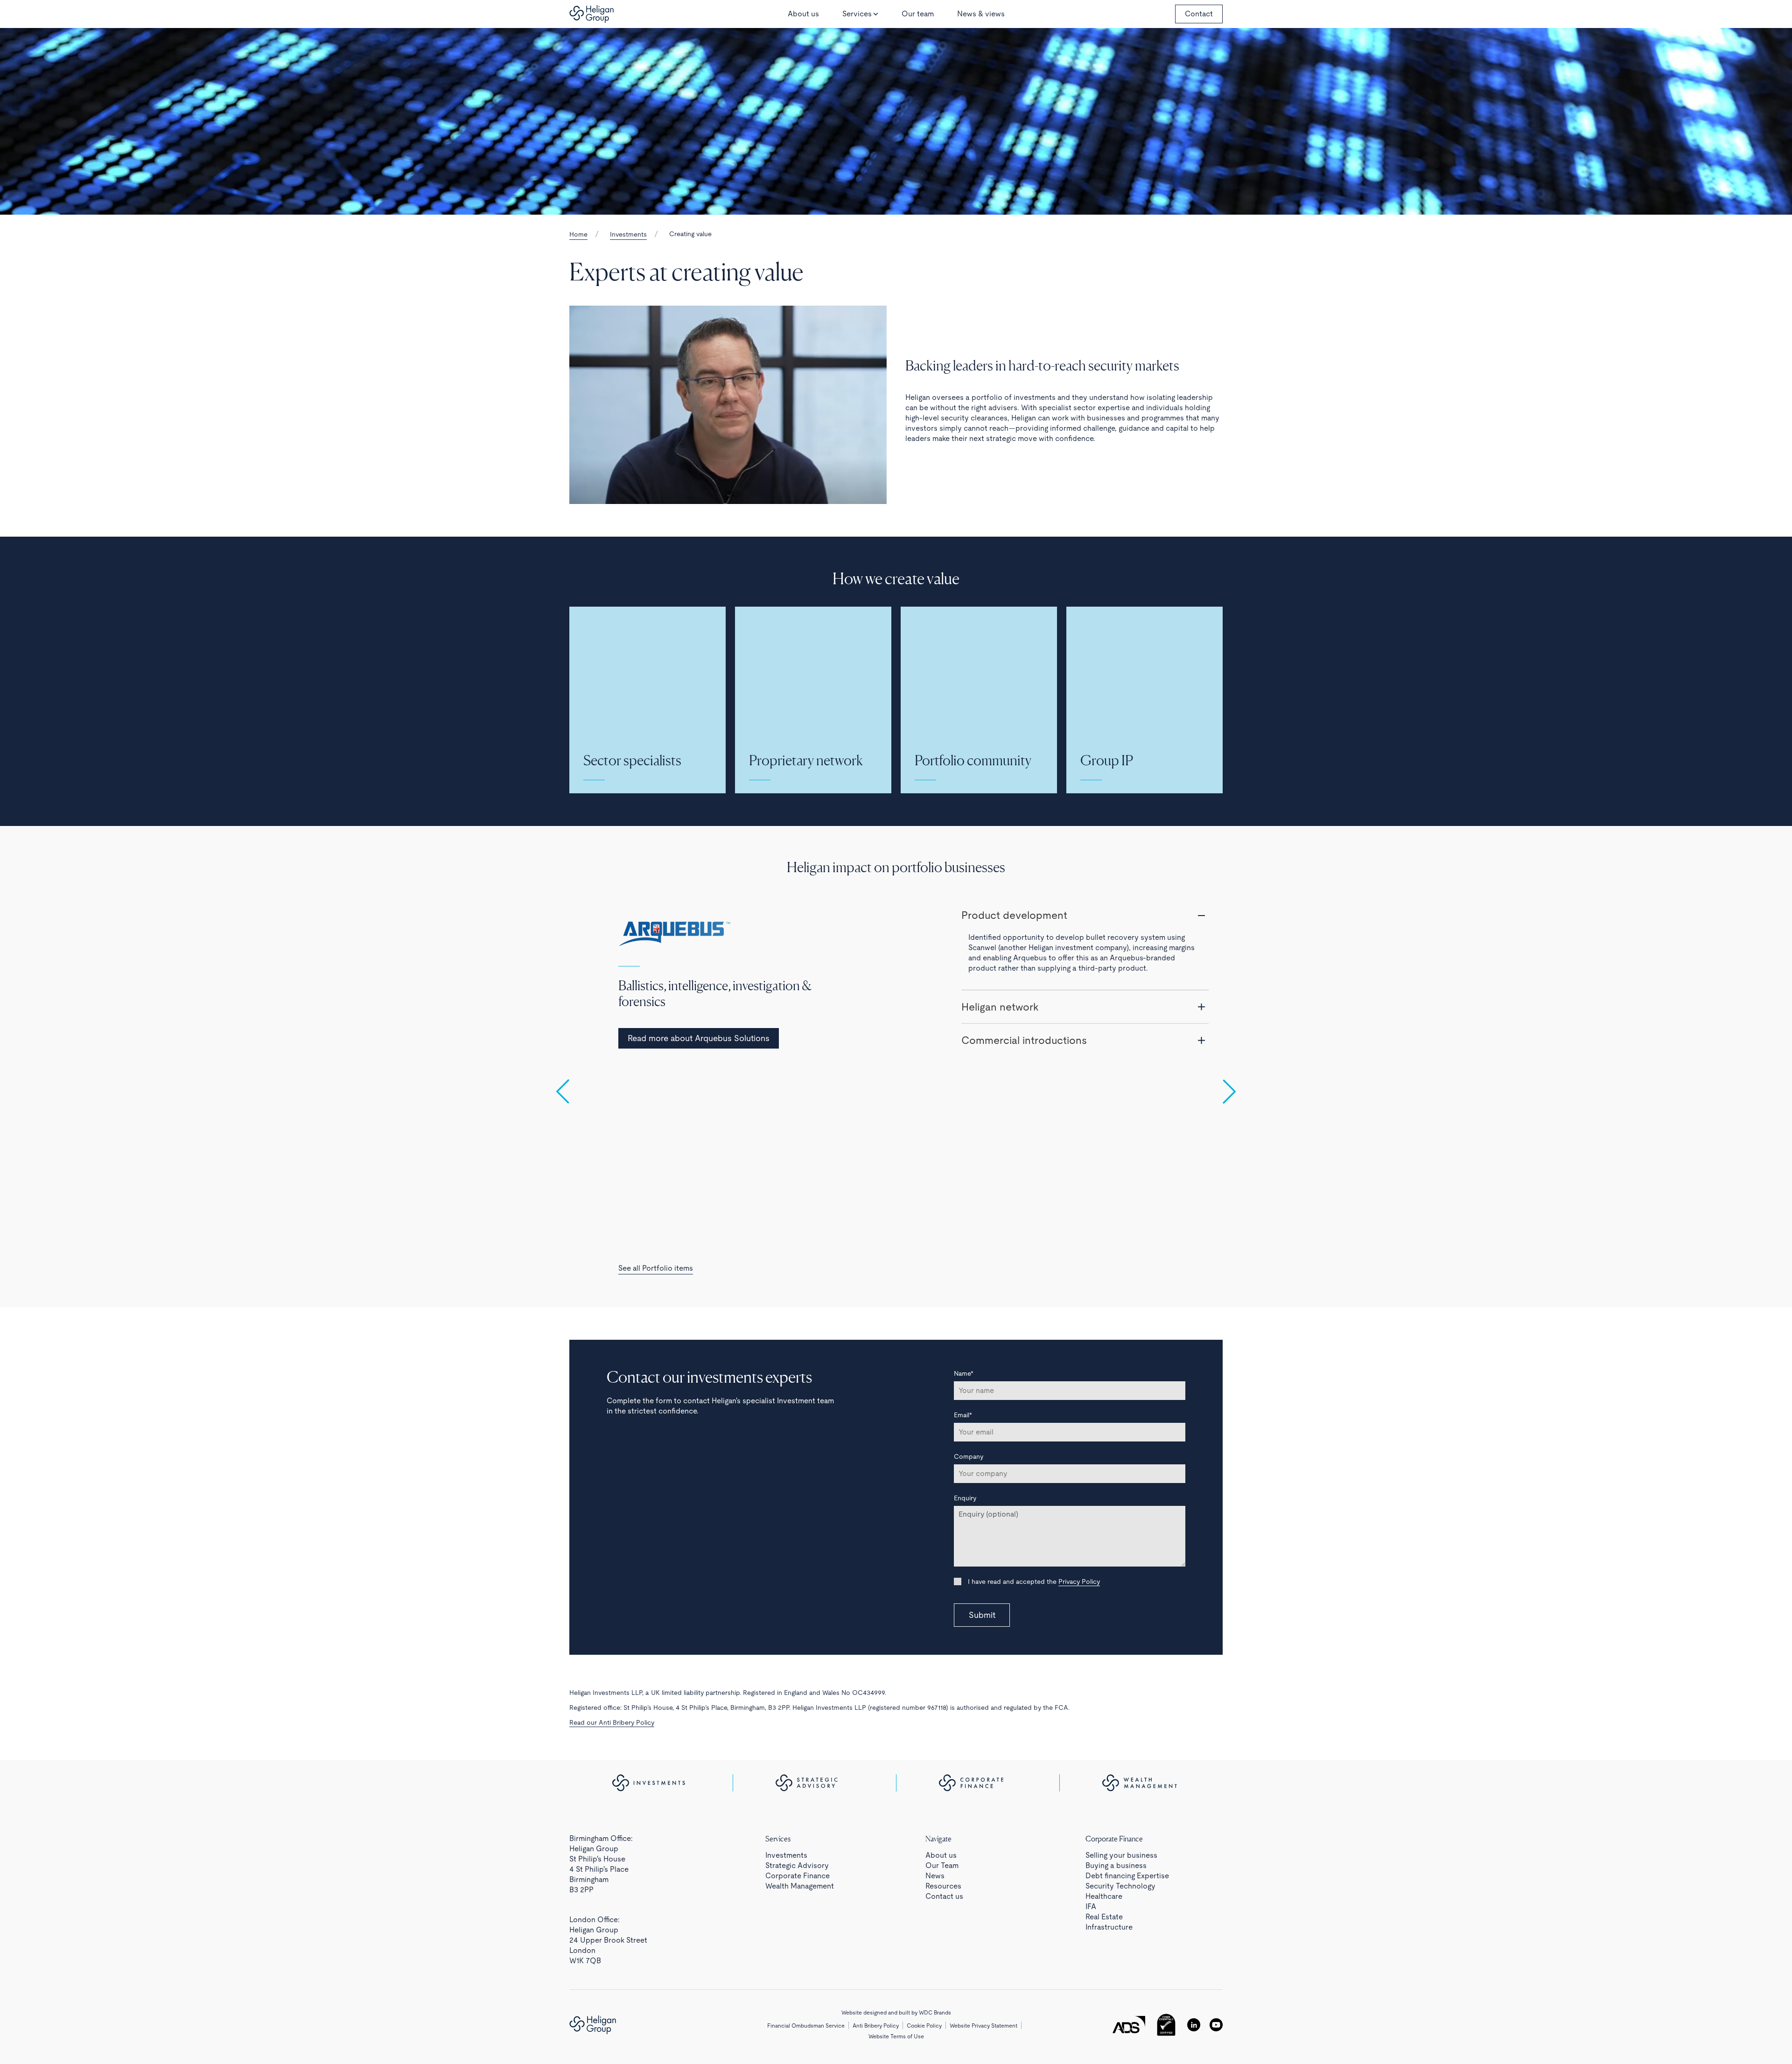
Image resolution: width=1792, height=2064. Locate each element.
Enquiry (965, 1498)
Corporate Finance (798, 1876)
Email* (963, 1415)
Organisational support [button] (1016, 986)
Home (578, 234)
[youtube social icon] (1216, 2025)
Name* (964, 1373)
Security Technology (1120, 1886)
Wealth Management (800, 1886)
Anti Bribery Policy (876, 2026)
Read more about (703, 1022)
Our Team (942, 1865)
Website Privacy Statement (983, 2026)
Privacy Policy (1079, 1581)
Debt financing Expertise (1127, 1876)
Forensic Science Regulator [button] (1027, 1054)
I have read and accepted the (1033, 1581)
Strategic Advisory (797, 1865)
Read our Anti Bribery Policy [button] (612, 1722)
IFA (1091, 1907)
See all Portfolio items (656, 1268)
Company (969, 1456)
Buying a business (1116, 1865)
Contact (1199, 14)
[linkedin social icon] (1194, 2025)
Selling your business (1121, 1855)
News (935, 1876)
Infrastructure (1109, 1927)
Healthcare (1104, 1896)
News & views (981, 14)
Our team (918, 14)
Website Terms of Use (896, 2036)
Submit (982, 1615)
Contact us (944, 1896)
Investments (628, 234)
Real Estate (1104, 1917)
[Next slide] (1229, 1091)
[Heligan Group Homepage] (593, 2025)
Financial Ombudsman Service (806, 2026)
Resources (943, 1886)
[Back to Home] (591, 14)
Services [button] (857, 14)
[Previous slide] (563, 1091)
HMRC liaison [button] (994, 915)
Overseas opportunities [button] (1018, 1087)
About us (803, 14)
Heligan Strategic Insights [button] (1022, 1189)
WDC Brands (935, 2013)
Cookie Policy (924, 2026)
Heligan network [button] (1000, 1155)
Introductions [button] (994, 1121)
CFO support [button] (993, 1020)
